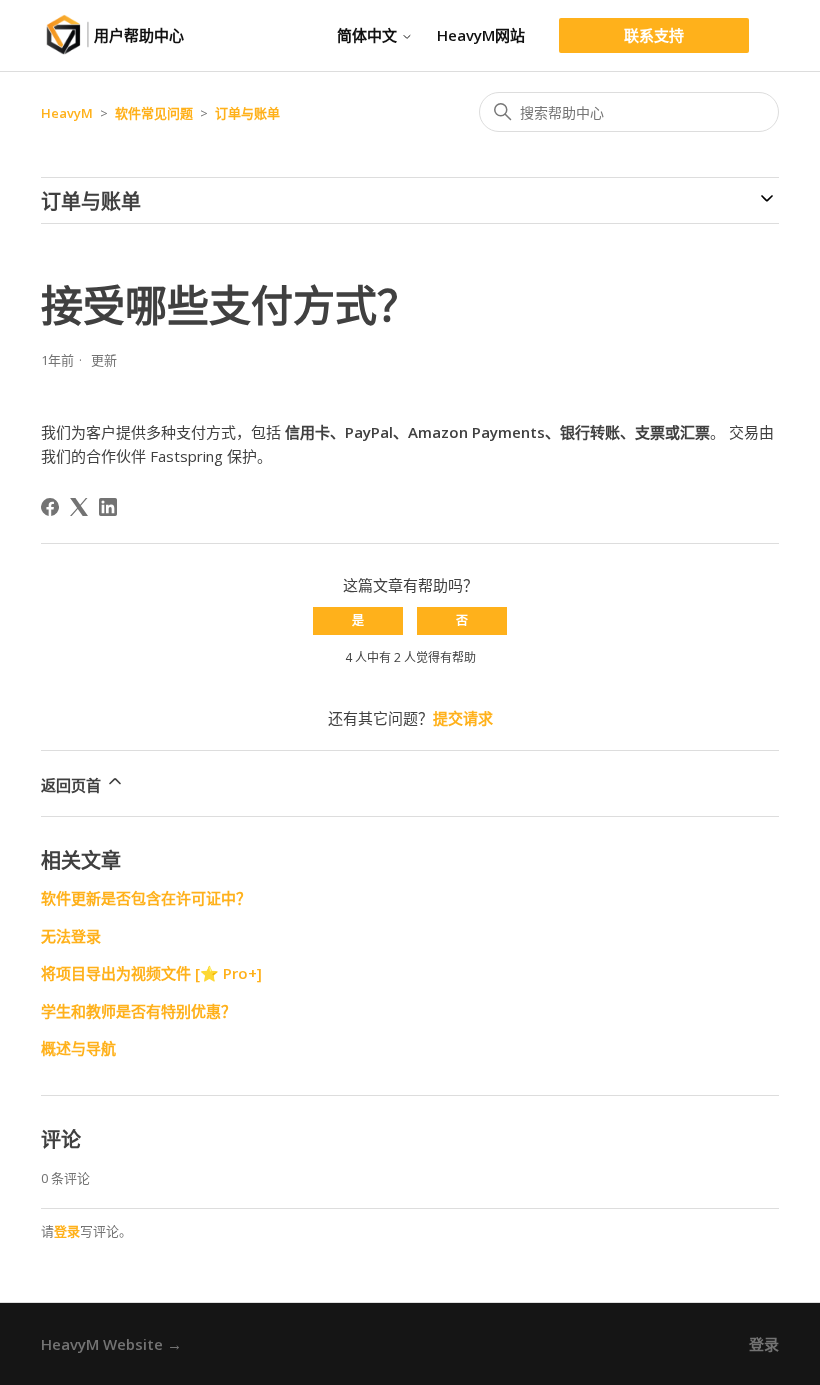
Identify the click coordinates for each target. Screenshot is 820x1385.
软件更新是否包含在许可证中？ (146, 898)
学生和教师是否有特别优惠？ (138, 1011)
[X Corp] (79, 507)
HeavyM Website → (111, 1344)
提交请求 (463, 718)
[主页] (67, 35)
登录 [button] (764, 1344)
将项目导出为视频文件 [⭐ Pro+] (151, 973)
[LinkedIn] (108, 507)
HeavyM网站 (481, 35)
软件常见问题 (154, 113)
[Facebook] (50, 507)
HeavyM (67, 113)
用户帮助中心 (139, 35)
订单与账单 (247, 113)
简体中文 (369, 35)
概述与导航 (78, 1048)
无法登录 (71, 936)
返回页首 (73, 785)
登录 (67, 1231)
